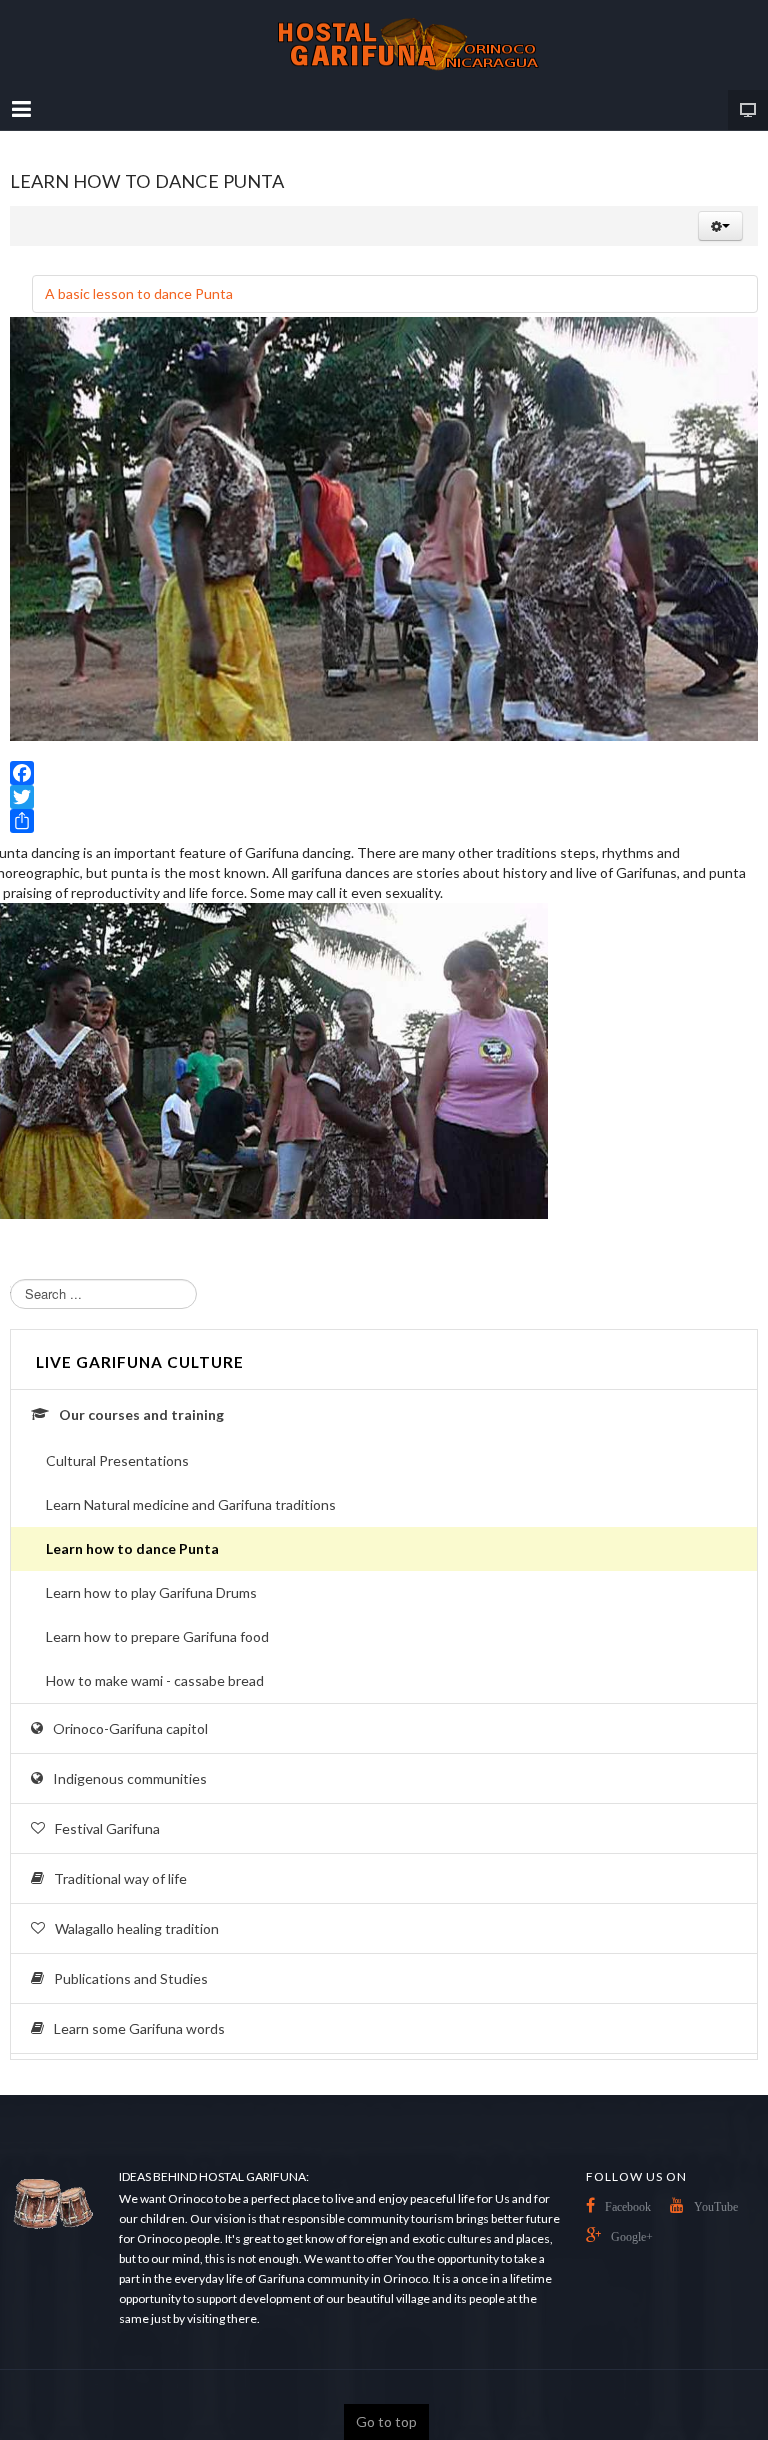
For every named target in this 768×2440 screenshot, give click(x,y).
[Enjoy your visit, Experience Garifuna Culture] (384, 45)
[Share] (384, 821)
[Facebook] (384, 773)
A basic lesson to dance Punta (139, 293)
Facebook (628, 2207)
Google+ (632, 2237)
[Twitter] (384, 797)
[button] (720, 226)
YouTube (716, 2207)
